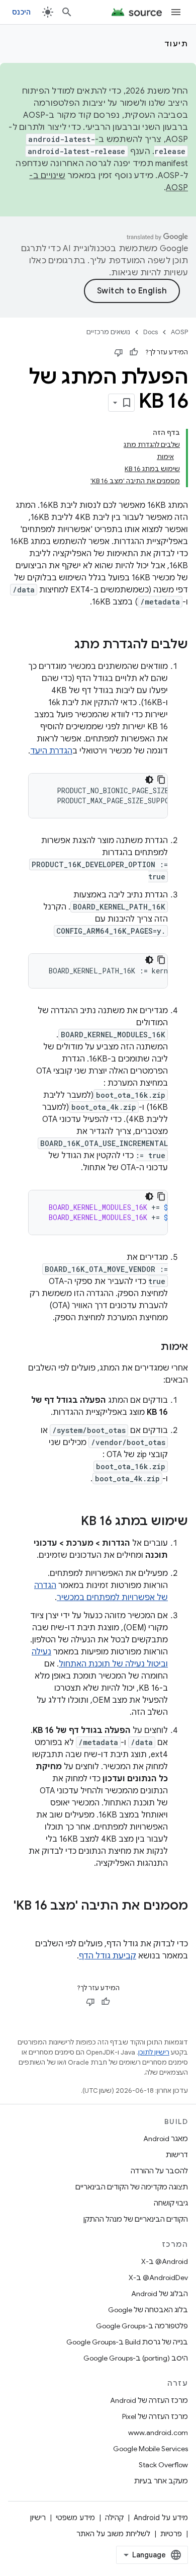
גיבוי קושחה (171, 2203)
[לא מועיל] (119, 352)
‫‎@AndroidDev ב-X (158, 2278)
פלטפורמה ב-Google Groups (142, 2326)
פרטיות (171, 2534)
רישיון (38, 2518)
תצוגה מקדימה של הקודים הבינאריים (132, 2187)
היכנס (21, 12)
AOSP (179, 332)
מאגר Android (166, 2139)
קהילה (114, 2518)
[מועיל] (134, 352)
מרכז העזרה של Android (149, 2400)
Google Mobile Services (151, 2449)
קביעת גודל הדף (108, 1956)
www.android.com (158, 2433)
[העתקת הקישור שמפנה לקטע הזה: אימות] (151, 1347)
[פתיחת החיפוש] (67, 12)
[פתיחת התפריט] (176, 12)
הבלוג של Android (160, 2294)
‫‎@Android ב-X (165, 2261)
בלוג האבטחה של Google (148, 2310)
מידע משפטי (75, 2518)
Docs (151, 332)
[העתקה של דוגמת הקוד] (161, 780)
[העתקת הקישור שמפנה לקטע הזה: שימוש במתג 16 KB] (71, 1522)
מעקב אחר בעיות (161, 2481)
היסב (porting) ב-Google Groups (136, 2358)
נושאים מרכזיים (108, 332)
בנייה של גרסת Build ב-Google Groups (127, 2342)
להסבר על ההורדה (159, 2171)
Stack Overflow (163, 2465)
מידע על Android (161, 2518)
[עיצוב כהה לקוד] (149, 780)
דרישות (177, 2155)
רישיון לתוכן (154, 2052)
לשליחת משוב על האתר (113, 2534)
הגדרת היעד (51, 751)
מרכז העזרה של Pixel (155, 2416)
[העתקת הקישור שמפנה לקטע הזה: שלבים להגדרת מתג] (64, 645)
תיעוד (176, 44)
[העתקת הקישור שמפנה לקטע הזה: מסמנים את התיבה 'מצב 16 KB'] (178, 1923)
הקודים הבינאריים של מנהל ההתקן (136, 2219)
